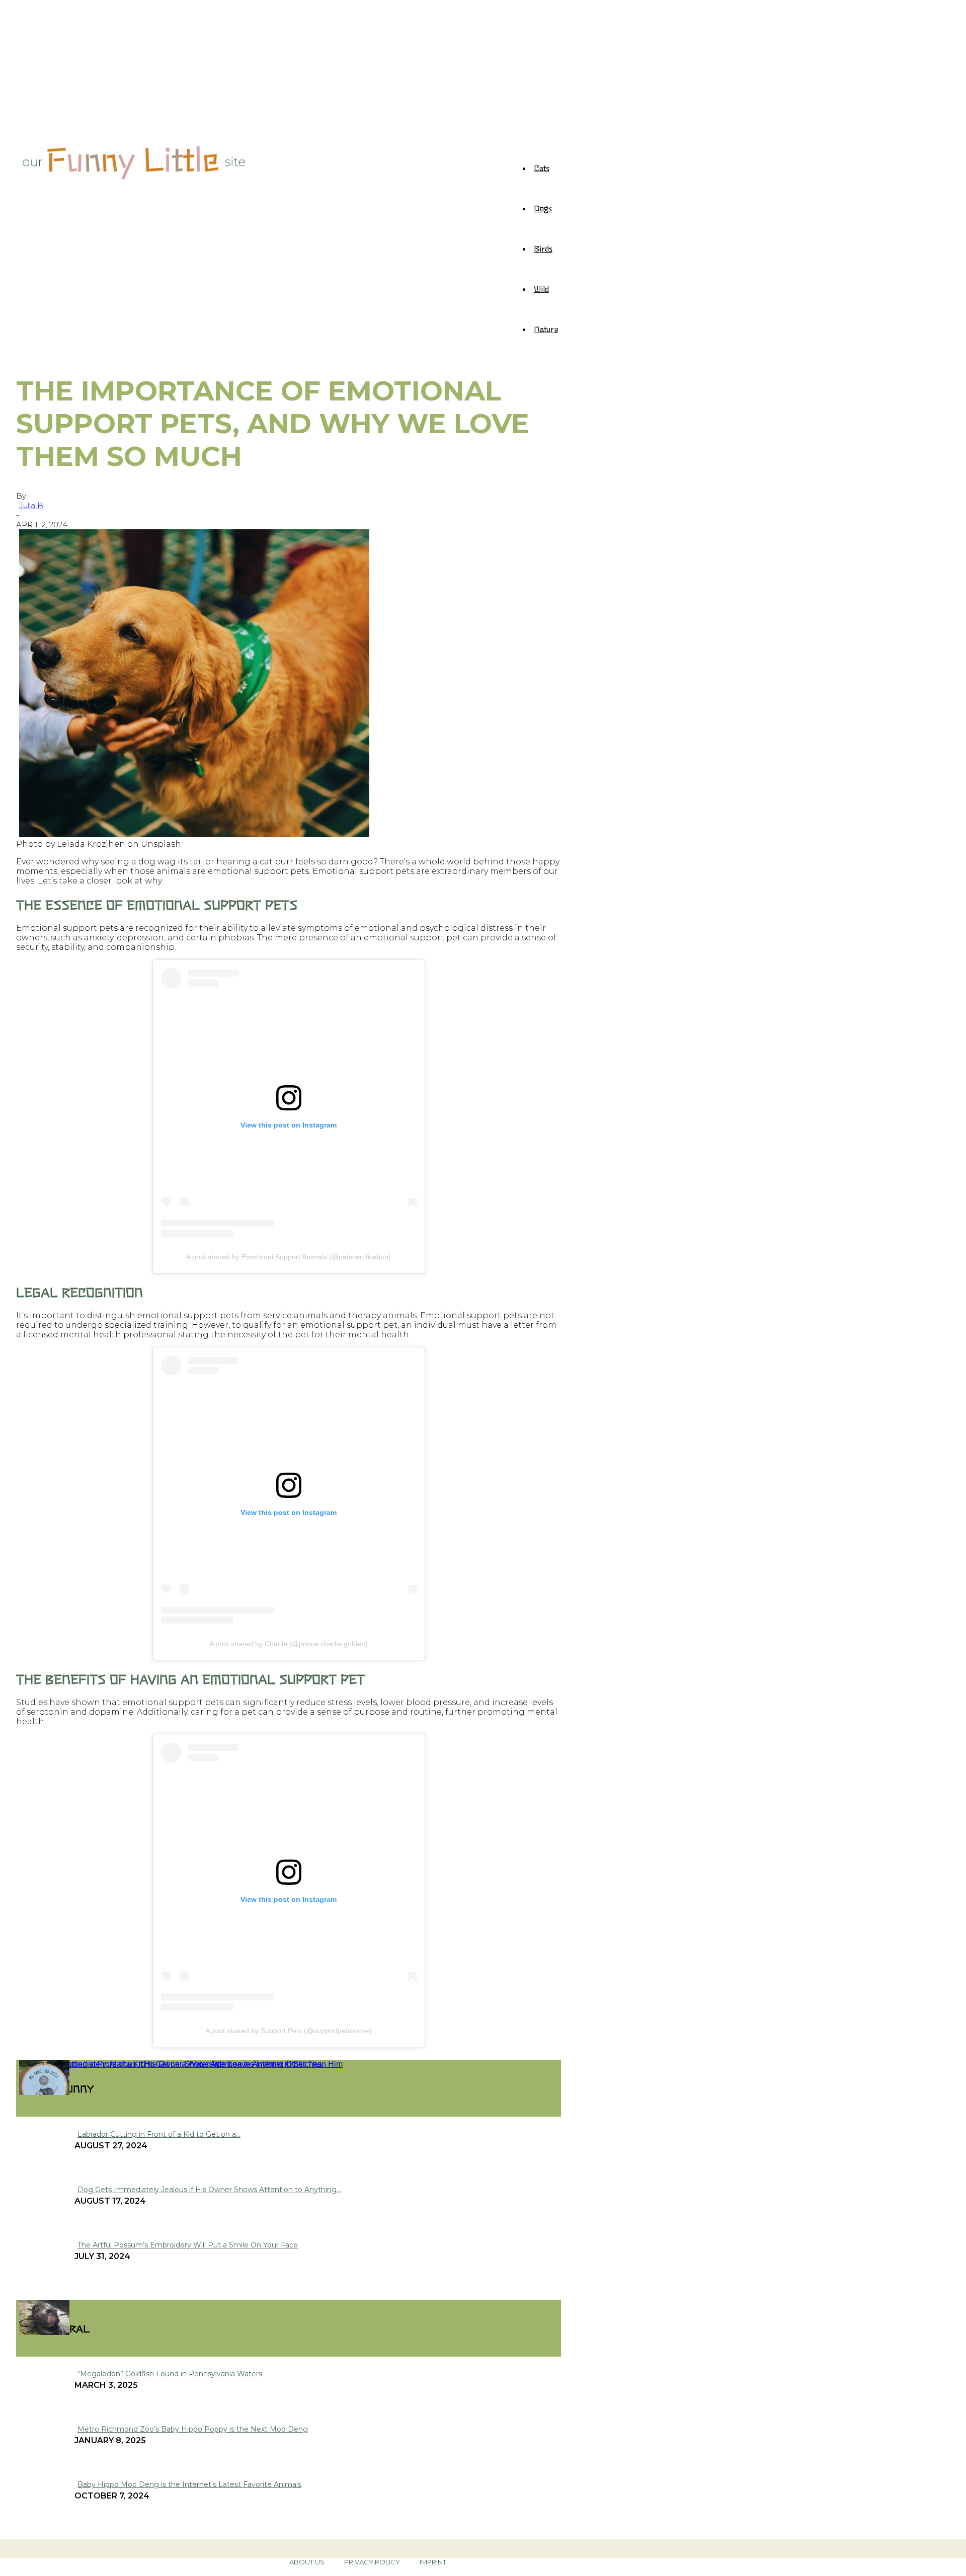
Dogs (543, 208)
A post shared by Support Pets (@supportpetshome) (289, 2031)
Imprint (433, 2562)
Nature (546, 329)
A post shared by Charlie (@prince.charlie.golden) (289, 1644)
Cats (542, 168)
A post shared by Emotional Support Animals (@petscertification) (289, 1257)
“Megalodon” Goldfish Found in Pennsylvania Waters (170, 2374)
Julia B (31, 505)
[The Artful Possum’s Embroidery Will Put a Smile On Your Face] (44, 2092)
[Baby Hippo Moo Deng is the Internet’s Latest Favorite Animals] (44, 2332)
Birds (543, 248)
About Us (307, 2562)
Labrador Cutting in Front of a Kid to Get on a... (159, 2134)
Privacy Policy (372, 2562)
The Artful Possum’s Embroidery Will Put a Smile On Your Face (188, 2245)
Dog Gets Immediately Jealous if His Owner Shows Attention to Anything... (209, 2190)
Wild (541, 288)
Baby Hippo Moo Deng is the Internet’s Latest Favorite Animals (189, 2484)
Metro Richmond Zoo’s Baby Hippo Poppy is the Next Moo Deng (193, 2429)
